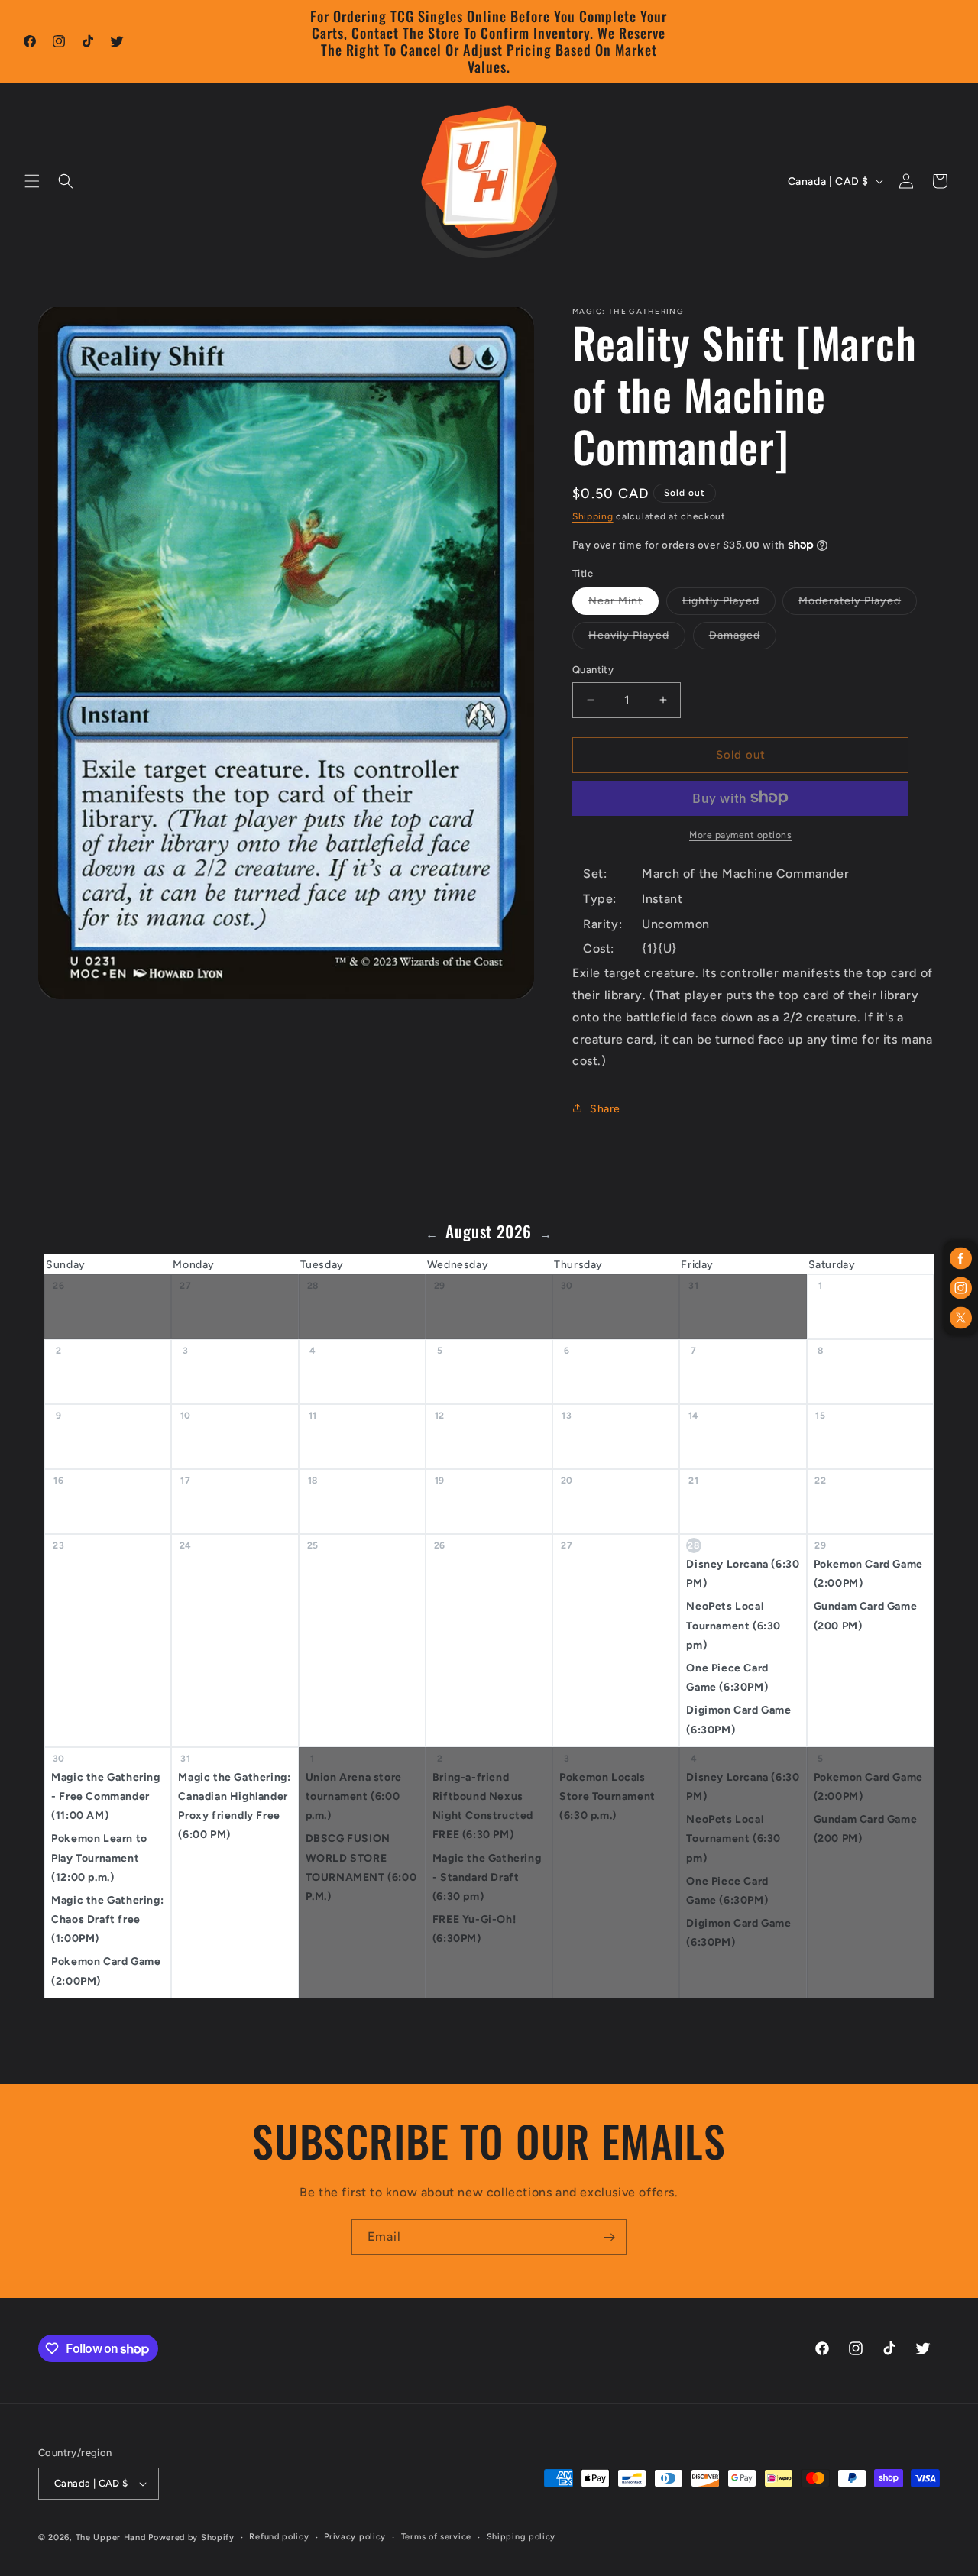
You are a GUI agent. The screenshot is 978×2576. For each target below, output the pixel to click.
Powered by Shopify (191, 2537)
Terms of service (436, 2537)
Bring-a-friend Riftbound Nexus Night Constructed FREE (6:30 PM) (483, 1806)
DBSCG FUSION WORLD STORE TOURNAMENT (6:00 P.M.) (361, 1868)
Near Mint (623, 604)
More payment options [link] (740, 834)
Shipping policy (521, 2537)
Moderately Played (858, 604)
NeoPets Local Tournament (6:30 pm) (733, 1626)
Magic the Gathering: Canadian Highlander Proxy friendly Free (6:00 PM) (234, 1806)
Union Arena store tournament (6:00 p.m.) (354, 1796)
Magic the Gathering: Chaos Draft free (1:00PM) (107, 1919)
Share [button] (605, 1108)
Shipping (593, 516)
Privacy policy (355, 2537)
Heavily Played (637, 639)
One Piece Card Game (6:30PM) (727, 1678)
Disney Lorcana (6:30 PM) (743, 1574)
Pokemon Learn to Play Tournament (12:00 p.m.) (99, 1858)
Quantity (593, 670)
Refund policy (279, 2537)
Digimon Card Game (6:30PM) (738, 1720)
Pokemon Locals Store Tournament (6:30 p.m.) (607, 1796)
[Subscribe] (609, 2237)
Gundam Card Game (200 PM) (866, 1616)
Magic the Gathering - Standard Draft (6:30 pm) (487, 1877)
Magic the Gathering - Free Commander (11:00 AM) (105, 1796)
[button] (32, 181)
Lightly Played (729, 604)
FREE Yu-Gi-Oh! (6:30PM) (474, 1929)
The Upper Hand (111, 2537)
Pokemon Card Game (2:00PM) (868, 1574)
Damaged (743, 639)
